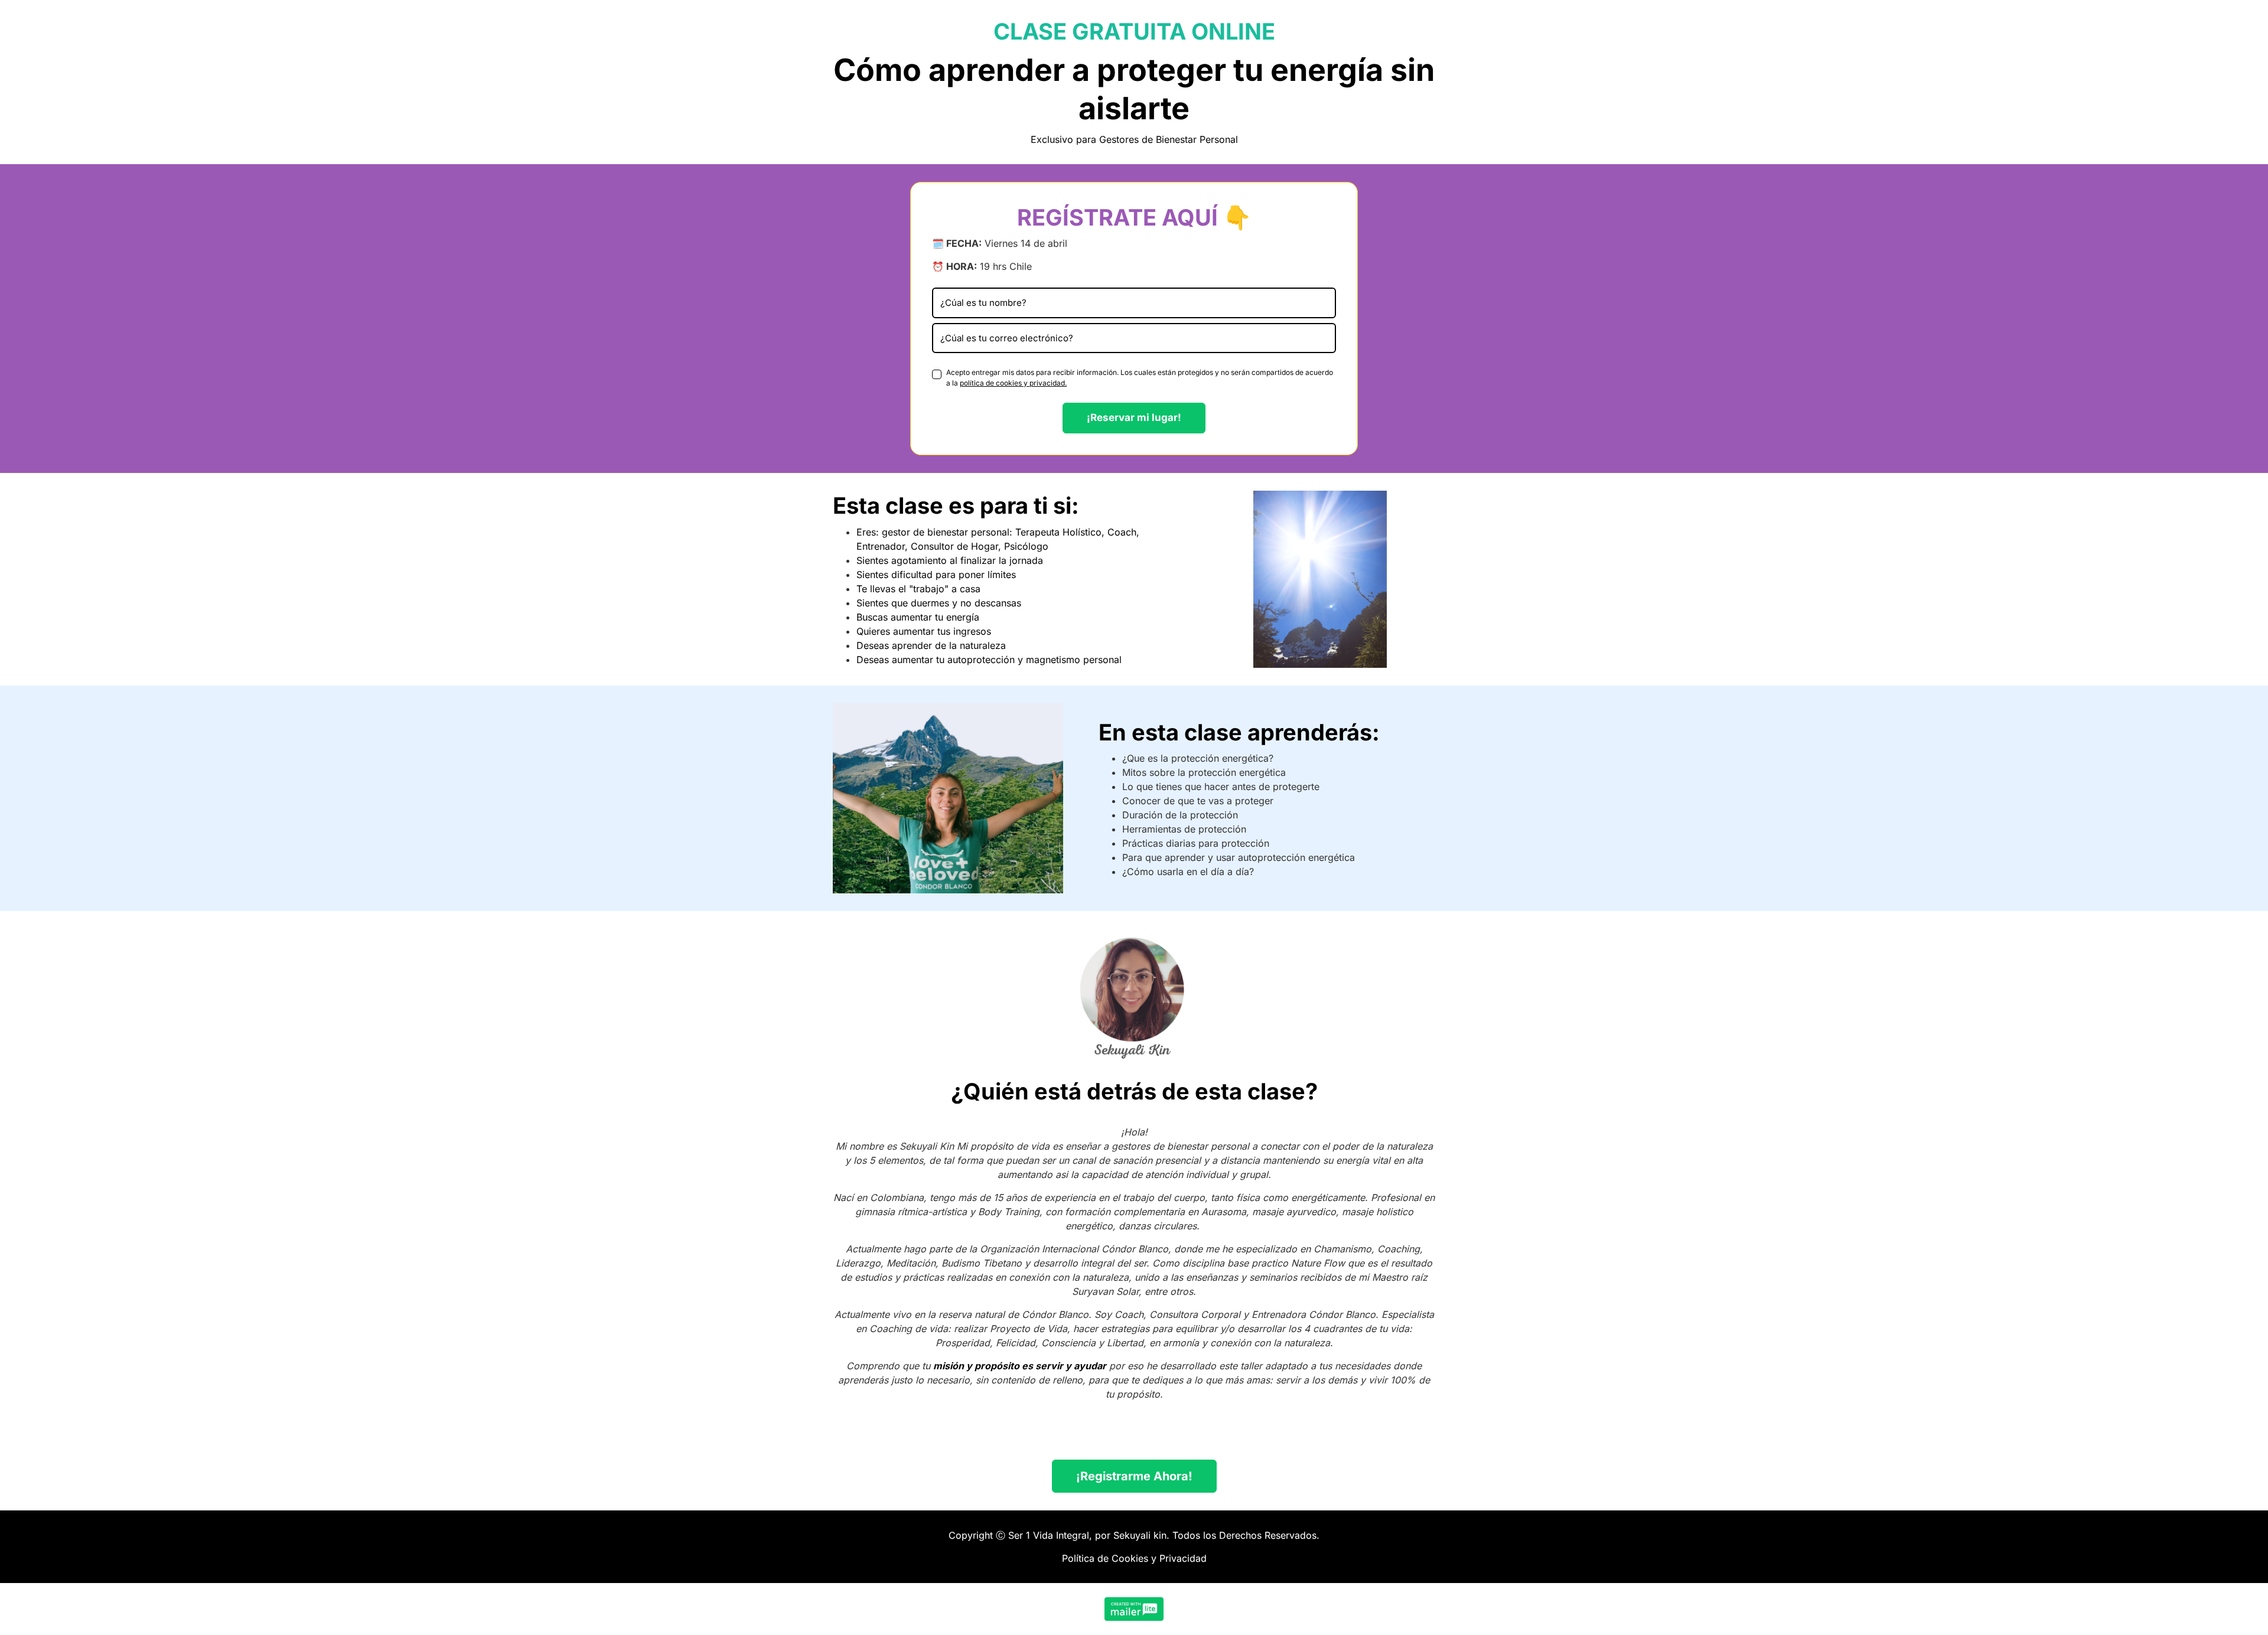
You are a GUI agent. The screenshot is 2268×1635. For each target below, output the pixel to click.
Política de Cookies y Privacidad (1134, 1558)
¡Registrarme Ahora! (1134, 1476)
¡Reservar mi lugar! (1134, 417)
